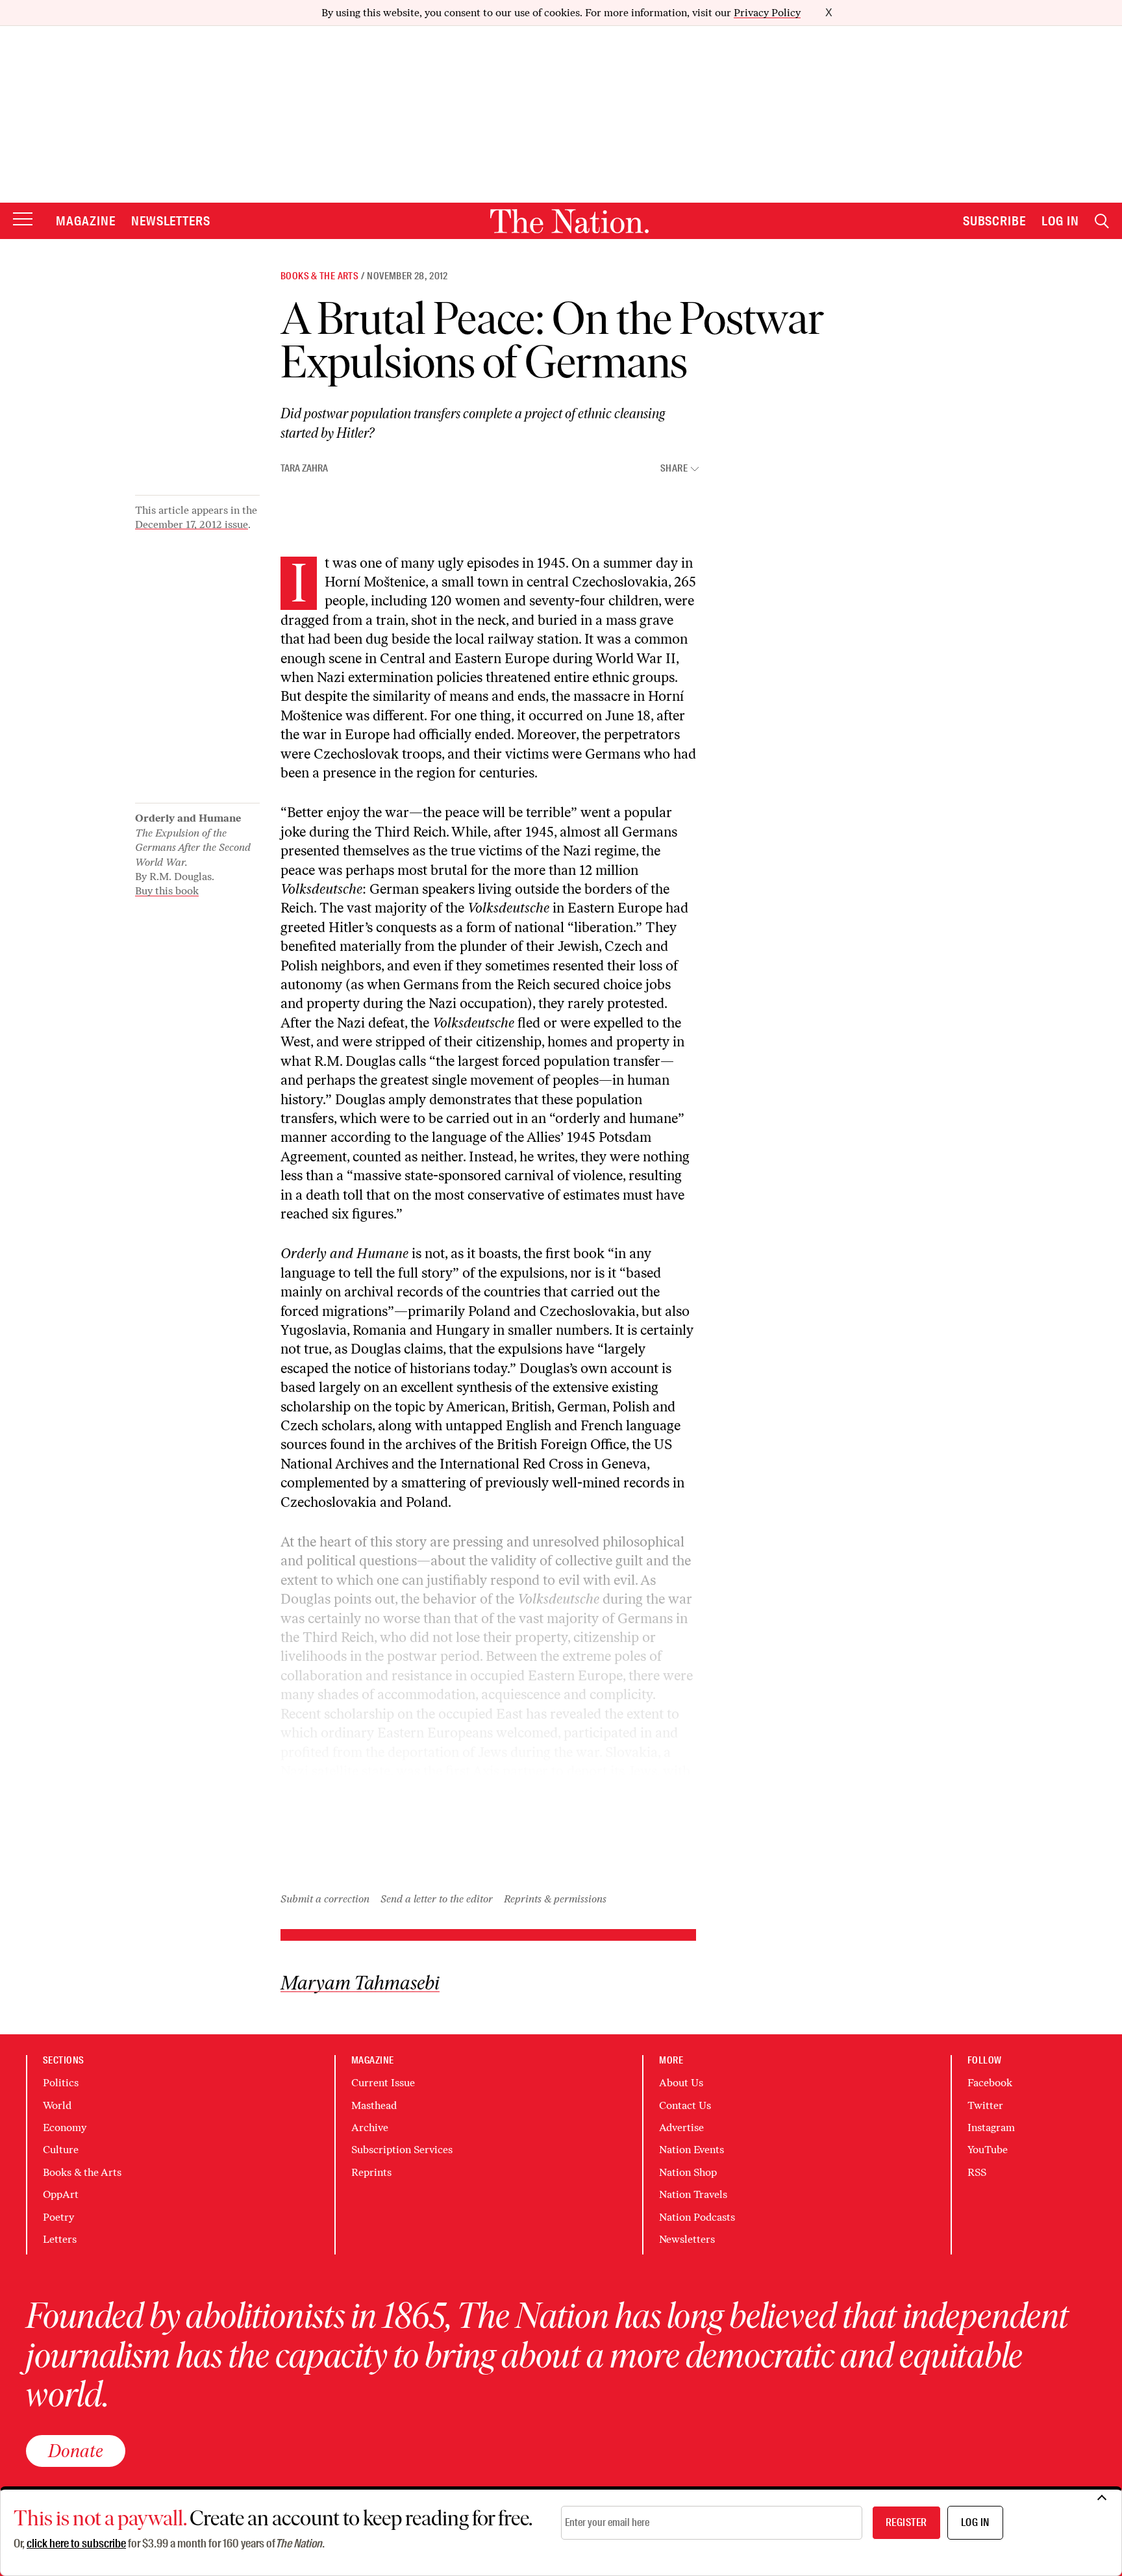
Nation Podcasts (697, 2217)
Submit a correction (325, 1899)
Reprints (371, 2172)
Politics (61, 2083)
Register (906, 2522)
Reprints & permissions (555, 1899)
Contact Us (685, 2105)
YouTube (988, 2150)
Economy (65, 2128)
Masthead (374, 2105)
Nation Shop (688, 2172)
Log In (1060, 221)
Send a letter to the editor (437, 1899)
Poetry (58, 2217)
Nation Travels (693, 2194)
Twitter (985, 2105)
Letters (60, 2239)
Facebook (990, 2083)
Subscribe (995, 221)
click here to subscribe (76, 2544)
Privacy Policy (767, 13)
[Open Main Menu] (23, 220)
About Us (681, 2083)
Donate (76, 2451)
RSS (977, 2172)
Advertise (681, 2128)
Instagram (991, 2128)
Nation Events (692, 2150)
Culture (61, 2150)
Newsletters (171, 221)
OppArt (61, 2194)
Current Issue (383, 2083)
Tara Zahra (304, 468)
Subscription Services (402, 2150)
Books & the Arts (319, 276)
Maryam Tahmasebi (360, 1983)
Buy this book (167, 891)
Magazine (86, 221)
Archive (370, 2128)
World (57, 2105)
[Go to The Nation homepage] (569, 221)
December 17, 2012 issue (192, 524)
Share (674, 469)
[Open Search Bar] (1102, 221)
